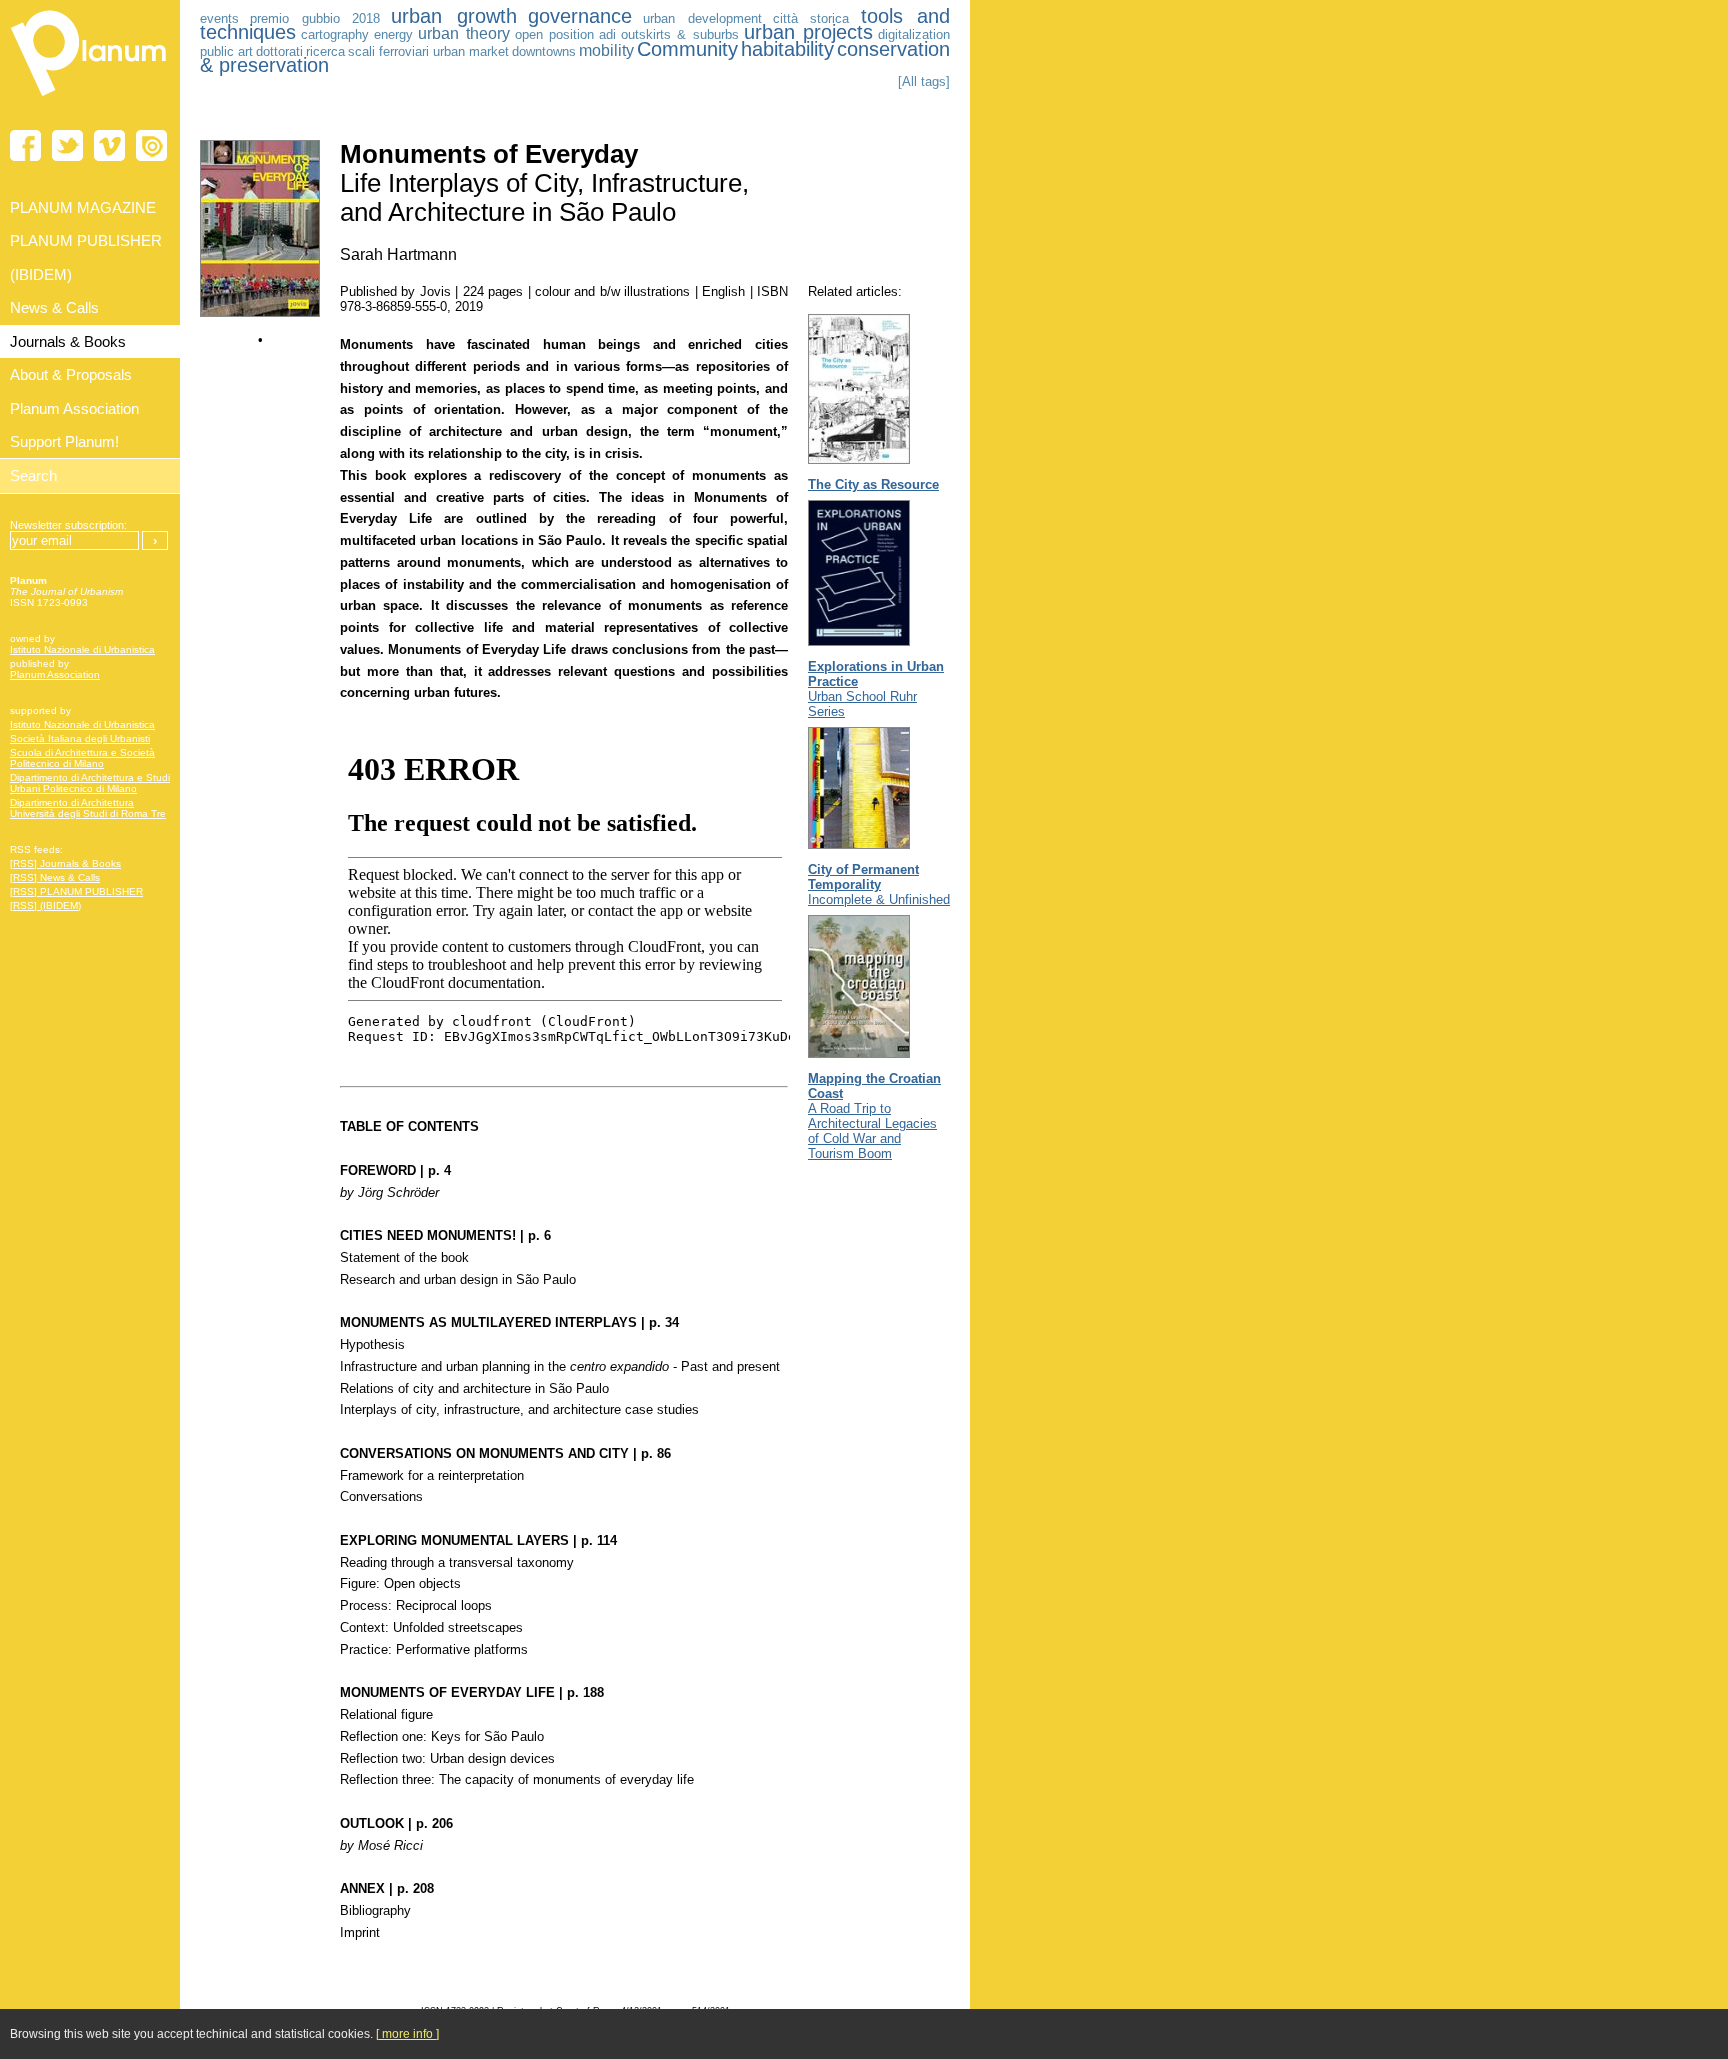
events (219, 18)
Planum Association (55, 674)
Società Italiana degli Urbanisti (80, 738)
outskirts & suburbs (679, 34)
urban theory (463, 33)
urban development (702, 18)
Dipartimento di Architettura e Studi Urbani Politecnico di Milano (90, 783)
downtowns (544, 51)
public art (226, 51)
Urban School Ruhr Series (876, 689)
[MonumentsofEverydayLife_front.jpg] (260, 312)
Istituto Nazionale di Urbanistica (82, 649)
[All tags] (924, 81)
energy (393, 34)
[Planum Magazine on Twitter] (67, 145)
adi (607, 34)
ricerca (325, 51)
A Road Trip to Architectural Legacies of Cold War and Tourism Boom (874, 1116)
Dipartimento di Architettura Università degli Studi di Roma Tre (88, 808)
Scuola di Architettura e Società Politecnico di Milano (82, 758)
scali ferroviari (388, 51)
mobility (606, 50)
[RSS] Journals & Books (65, 863)
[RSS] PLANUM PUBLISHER (76, 891)
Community (687, 49)
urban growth (453, 16)
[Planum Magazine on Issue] (151, 145)
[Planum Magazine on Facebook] (25, 145)
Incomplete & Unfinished (879, 884)
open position (554, 34)
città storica (811, 18)
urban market (471, 51)
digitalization (914, 34)
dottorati (279, 51)
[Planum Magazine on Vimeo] (109, 145)
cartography (335, 34)
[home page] (90, 100)
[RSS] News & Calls (55, 877)
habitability (787, 49)
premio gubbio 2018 (315, 18)
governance (580, 16)
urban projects (808, 32)
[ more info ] (407, 2034)
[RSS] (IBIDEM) (45, 905)
